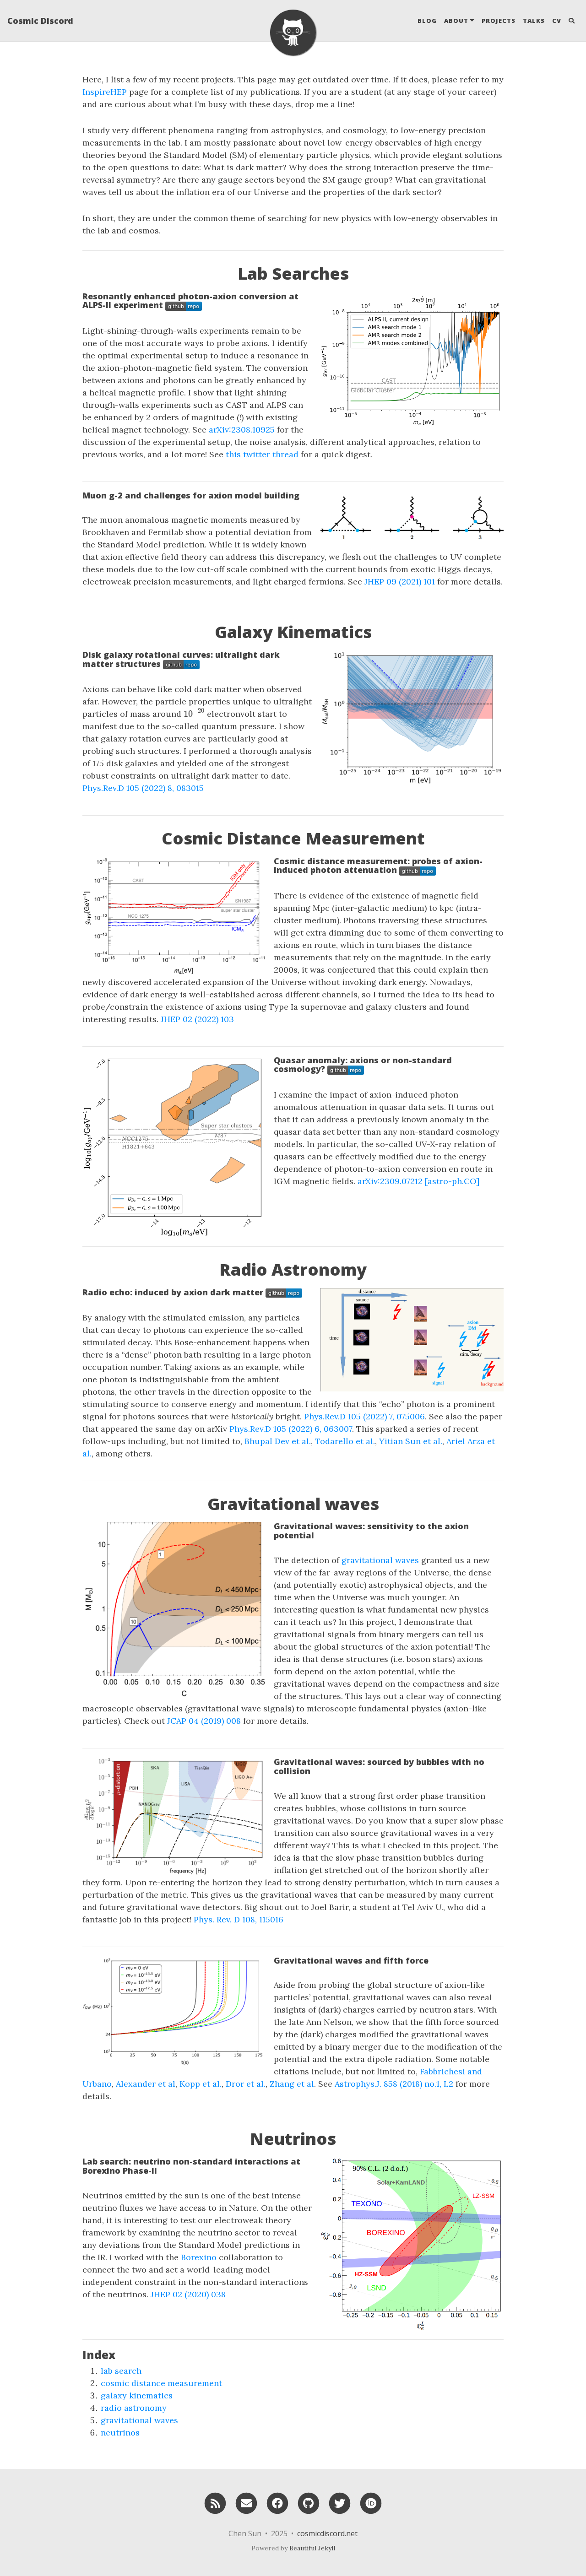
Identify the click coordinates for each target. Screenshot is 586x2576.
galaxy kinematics (137, 2395)
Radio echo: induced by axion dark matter (174, 1292)
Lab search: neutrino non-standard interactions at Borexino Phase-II (191, 2166)
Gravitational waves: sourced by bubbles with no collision (379, 1766)
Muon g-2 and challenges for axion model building (191, 495)
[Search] (572, 21)
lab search (121, 2371)
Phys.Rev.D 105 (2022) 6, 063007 (291, 1429)
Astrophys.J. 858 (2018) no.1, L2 (394, 2084)
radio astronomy (134, 2408)
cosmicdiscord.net (327, 2533)
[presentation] (194, 713)
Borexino (199, 2257)
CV (557, 21)
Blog (427, 21)
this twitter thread (262, 454)
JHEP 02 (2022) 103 (197, 1019)
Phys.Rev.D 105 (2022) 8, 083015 (143, 788)
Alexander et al (146, 2084)
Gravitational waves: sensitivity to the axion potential (371, 1531)
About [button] (456, 21)
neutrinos (120, 2433)
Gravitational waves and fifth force (351, 1960)
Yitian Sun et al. (411, 1441)
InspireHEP (105, 92)
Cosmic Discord (40, 21)
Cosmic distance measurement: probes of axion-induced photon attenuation (378, 866)
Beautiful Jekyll (312, 2548)
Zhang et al (292, 2084)
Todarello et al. (345, 1441)
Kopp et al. (201, 2084)
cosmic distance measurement (161, 2383)
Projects (499, 21)
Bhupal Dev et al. (278, 1441)
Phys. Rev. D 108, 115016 (239, 1919)
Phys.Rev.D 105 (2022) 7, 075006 (364, 1416)
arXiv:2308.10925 (242, 430)
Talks (534, 21)
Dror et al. (246, 2084)
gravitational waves (380, 1560)
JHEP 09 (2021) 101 (401, 582)
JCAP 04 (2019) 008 (205, 1721)
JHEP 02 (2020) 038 (188, 2294)
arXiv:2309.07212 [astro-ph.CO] (418, 1181)
